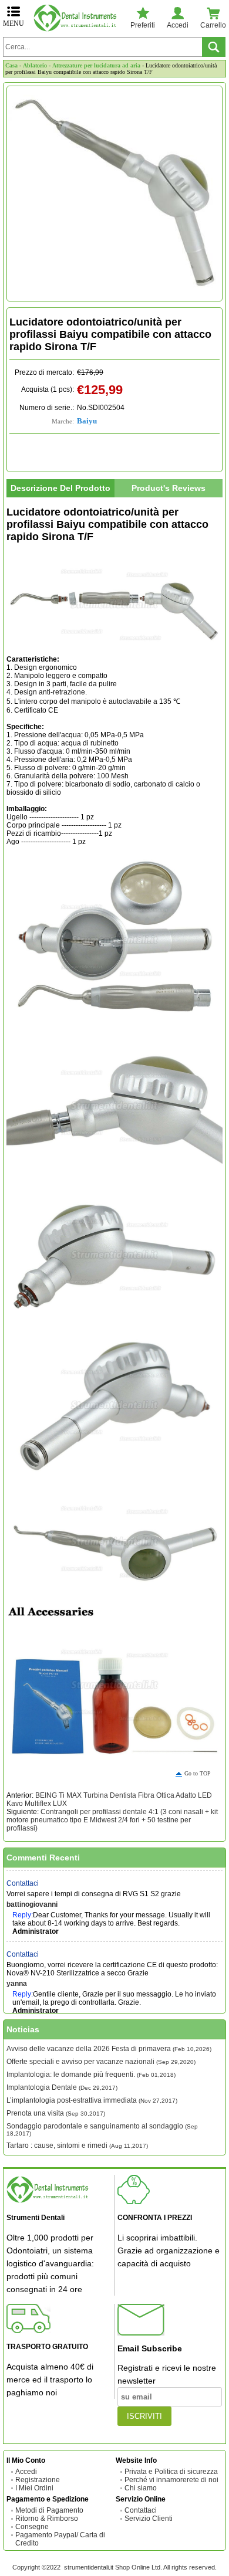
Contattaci (23, 1876)
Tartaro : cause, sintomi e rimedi (77, 2145)
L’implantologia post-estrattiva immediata (92, 2100)
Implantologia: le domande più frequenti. (91, 2075)
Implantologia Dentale (62, 2087)
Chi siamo (141, 2488)
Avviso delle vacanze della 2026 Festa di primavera (109, 2049)
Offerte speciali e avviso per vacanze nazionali (101, 2062)
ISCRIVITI (144, 2416)
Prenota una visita (56, 2113)
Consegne (32, 2527)
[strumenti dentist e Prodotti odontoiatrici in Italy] (78, 18)
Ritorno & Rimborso (47, 2519)
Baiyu (87, 421)
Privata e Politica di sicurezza (171, 2472)
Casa (11, 65)
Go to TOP (198, 1773)
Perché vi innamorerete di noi (171, 2480)
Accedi (26, 2472)
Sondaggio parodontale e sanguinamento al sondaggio (102, 2129)
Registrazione (38, 2480)
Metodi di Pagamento (49, 2510)
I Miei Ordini (34, 2488)
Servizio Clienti (149, 2519)
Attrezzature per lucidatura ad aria (96, 65)
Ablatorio (35, 65)
